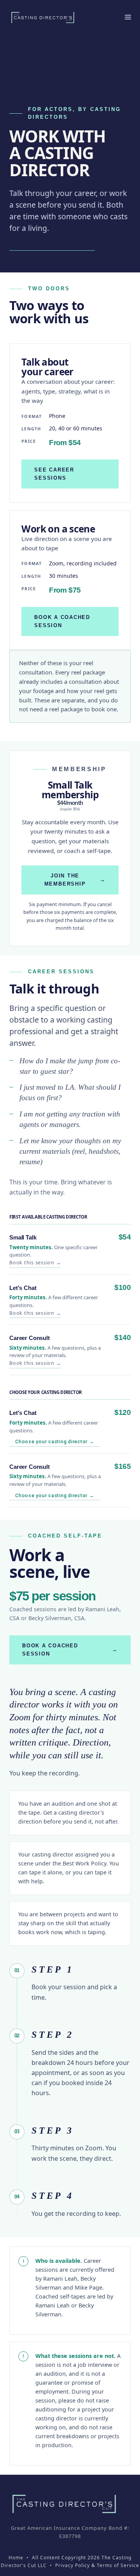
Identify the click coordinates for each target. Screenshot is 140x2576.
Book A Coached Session (70, 1650)
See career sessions (54, 474)
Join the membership (75, 880)
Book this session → (35, 1263)
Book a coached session (62, 621)
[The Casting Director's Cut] (43, 17)
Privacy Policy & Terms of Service (97, 2565)
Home (16, 2558)
